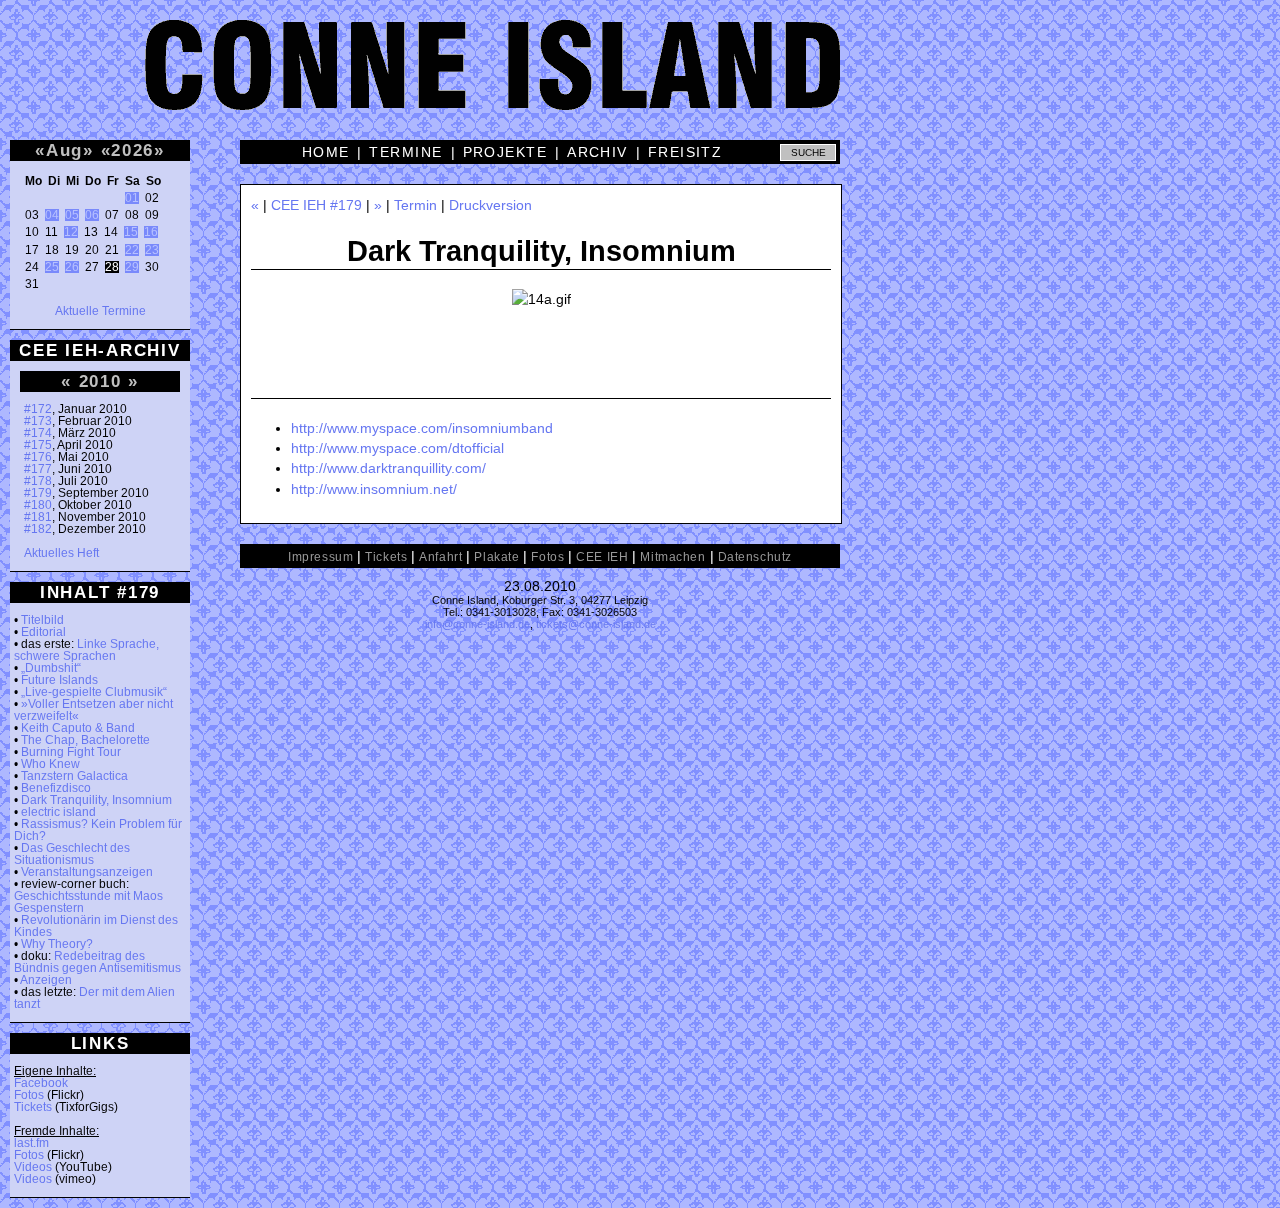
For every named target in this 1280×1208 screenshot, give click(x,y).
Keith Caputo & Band (78, 728)
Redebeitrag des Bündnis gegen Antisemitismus (97, 962)
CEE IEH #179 (316, 205)
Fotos (29, 1095)
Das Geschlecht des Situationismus (72, 854)
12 (71, 232)
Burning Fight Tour (71, 752)
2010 (100, 381)
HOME (326, 152)
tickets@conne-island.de (596, 624)
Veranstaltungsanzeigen (87, 872)
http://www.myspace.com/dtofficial (397, 448)
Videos (33, 1167)
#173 (38, 421)
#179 (38, 493)
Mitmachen (672, 557)
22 (132, 250)
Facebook (41, 1083)
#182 (38, 529)
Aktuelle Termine (100, 311)
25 (52, 267)
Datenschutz (755, 557)
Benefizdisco (56, 788)
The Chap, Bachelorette (85, 740)
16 (151, 232)
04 (52, 215)
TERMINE (405, 152)
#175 (38, 445)
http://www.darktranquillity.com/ (388, 468)
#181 (38, 517)
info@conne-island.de (477, 624)
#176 (38, 457)
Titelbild (42, 620)
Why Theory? (57, 944)
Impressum (320, 557)
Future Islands (59, 680)
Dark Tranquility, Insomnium (96, 800)
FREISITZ (685, 152)
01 (132, 198)
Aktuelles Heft (61, 553)
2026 (132, 150)
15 (131, 232)
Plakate (496, 557)
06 (92, 215)
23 (152, 250)
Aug (64, 150)
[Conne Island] (640, 80)
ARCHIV (597, 152)
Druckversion (490, 205)
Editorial (43, 632)
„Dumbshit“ (51, 668)
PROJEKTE (505, 152)
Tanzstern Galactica (74, 776)
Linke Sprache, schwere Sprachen (86, 650)
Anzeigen (46, 980)
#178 (38, 481)
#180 (38, 505)
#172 (38, 409)
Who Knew (50, 764)
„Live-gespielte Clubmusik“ (94, 692)
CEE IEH (602, 557)
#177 (38, 469)
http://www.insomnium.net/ (374, 489)
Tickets (33, 1107)
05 (72, 215)
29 (132, 267)
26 (72, 267)
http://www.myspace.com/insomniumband (422, 428)
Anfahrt (440, 557)
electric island (58, 812)
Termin (415, 205)
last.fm (31, 1143)
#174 (38, 433)
